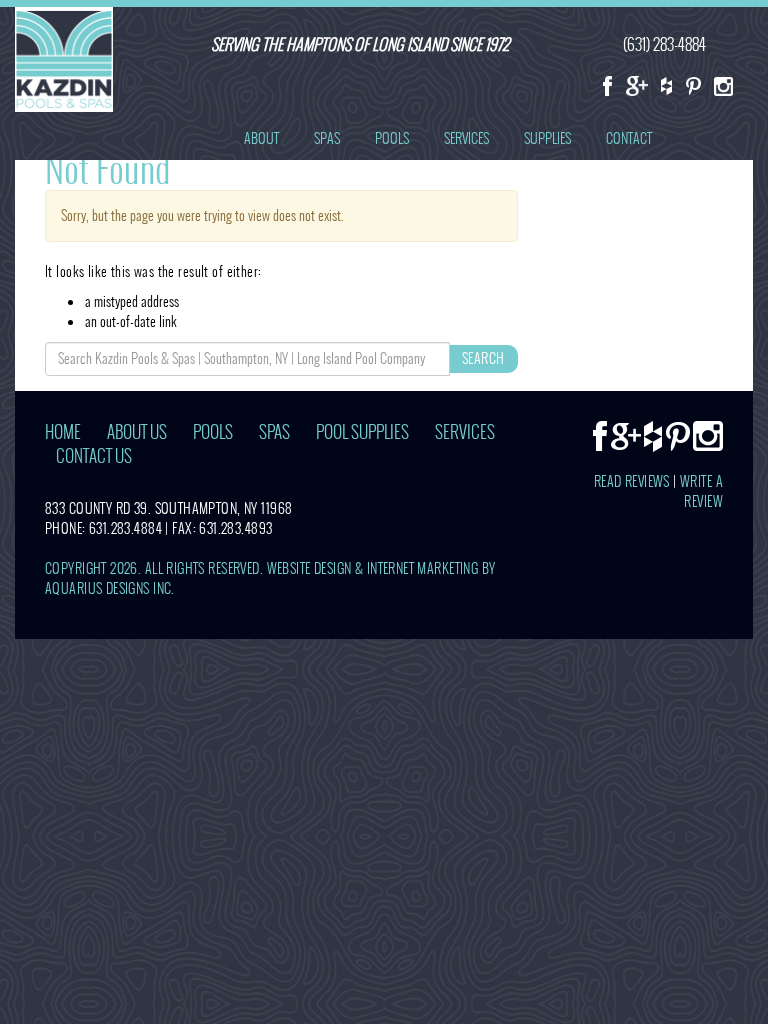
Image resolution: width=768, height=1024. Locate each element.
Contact (629, 138)
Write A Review (701, 491)
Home (63, 432)
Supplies (547, 138)
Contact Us (94, 456)
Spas (327, 138)
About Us (137, 432)
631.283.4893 (235, 528)
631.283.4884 (125, 528)
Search (483, 358)
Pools (392, 138)
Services (466, 138)
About (261, 138)
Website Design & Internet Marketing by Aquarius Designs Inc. (270, 578)
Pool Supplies (362, 432)
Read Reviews (632, 481)
